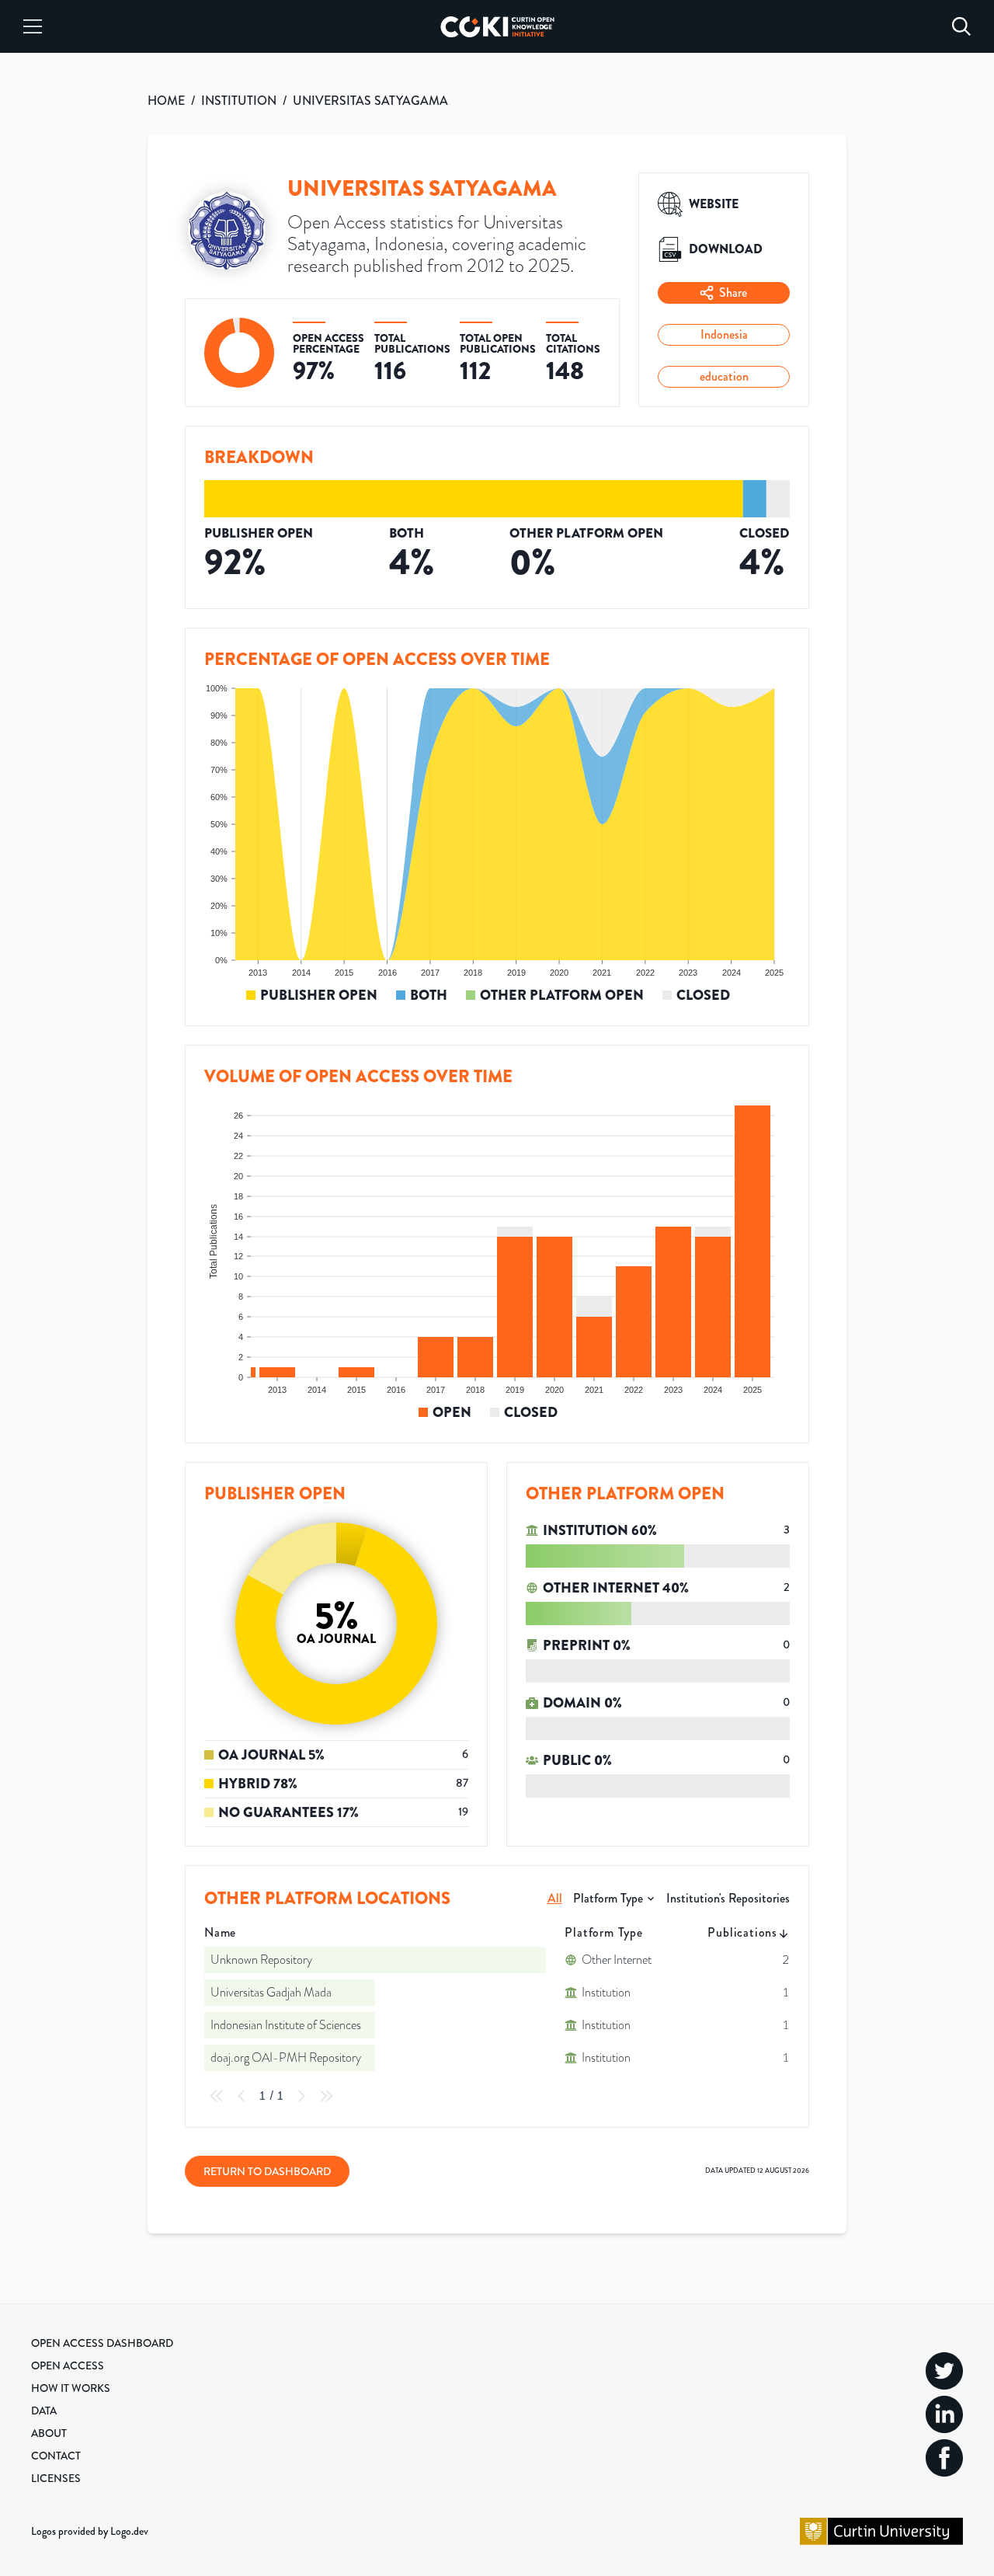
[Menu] (33, 26)
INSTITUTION (239, 101)
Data (44, 2411)
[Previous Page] (242, 2096)
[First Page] (217, 2096)
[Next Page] (301, 2096)
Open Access (68, 2365)
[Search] (961, 26)
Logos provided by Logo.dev (90, 2531)
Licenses (56, 2478)
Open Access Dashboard (102, 2343)
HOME (166, 101)
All (555, 1898)
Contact (56, 2456)
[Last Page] (326, 2096)
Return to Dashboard (267, 2171)
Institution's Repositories (728, 1898)
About (49, 2433)
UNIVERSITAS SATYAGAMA (370, 101)
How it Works (71, 2388)
